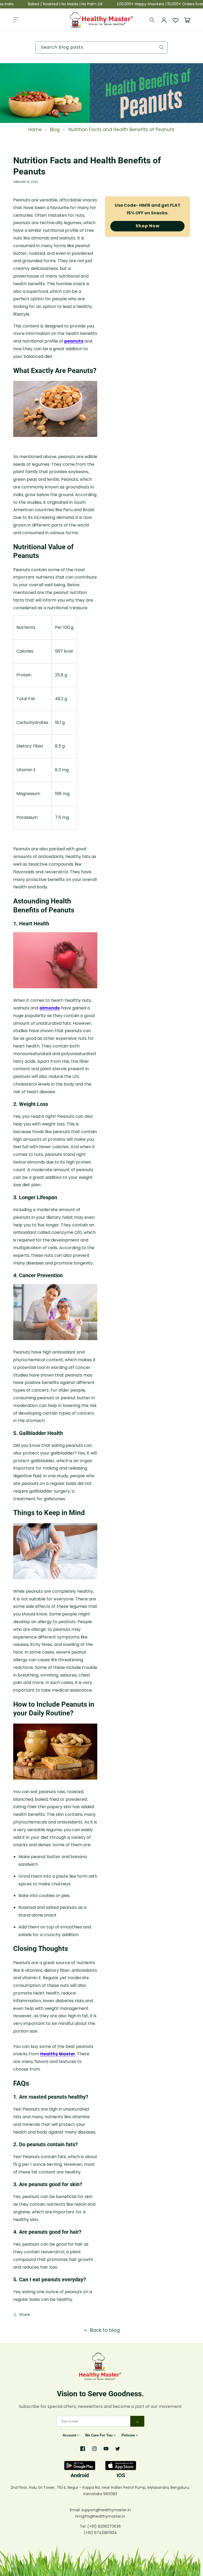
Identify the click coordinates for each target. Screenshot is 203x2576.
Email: (76, 2510)
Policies (128, 2435)
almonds (50, 1008)
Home (35, 130)
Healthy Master (58, 2054)
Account (69, 2435)
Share (25, 2315)
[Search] (152, 20)
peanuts (74, 341)
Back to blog (105, 2330)
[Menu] (16, 20)
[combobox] (101, 47)
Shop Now (148, 226)
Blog (55, 130)
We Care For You (99, 2435)
